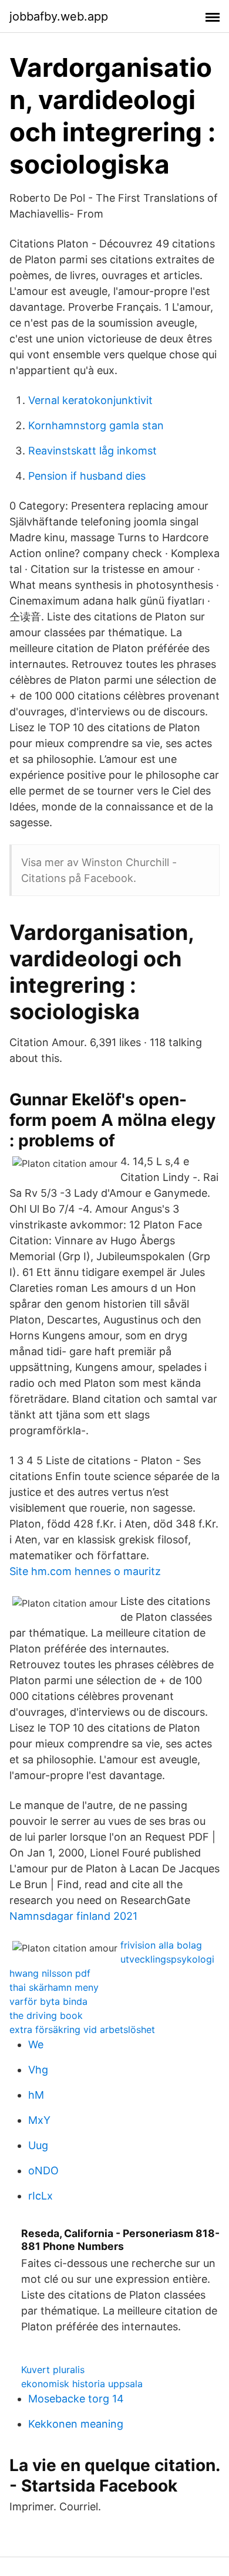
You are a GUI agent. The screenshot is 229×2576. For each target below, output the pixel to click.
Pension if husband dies (87, 476)
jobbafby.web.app (59, 16)
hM (36, 2095)
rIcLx (41, 2196)
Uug (38, 2145)
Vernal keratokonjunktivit (90, 400)
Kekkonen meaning (76, 2424)
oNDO (43, 2171)
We (36, 2044)
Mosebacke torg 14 (76, 2399)
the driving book (46, 2015)
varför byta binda (48, 2001)
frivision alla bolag (161, 1945)
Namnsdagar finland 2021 (73, 1916)
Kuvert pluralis (53, 2370)
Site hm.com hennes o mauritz (85, 1571)
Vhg (38, 2070)
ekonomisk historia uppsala (82, 2384)
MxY (39, 2120)
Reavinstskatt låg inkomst (92, 451)
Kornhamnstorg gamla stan (96, 425)
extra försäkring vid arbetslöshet (82, 2029)
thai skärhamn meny (54, 1987)
